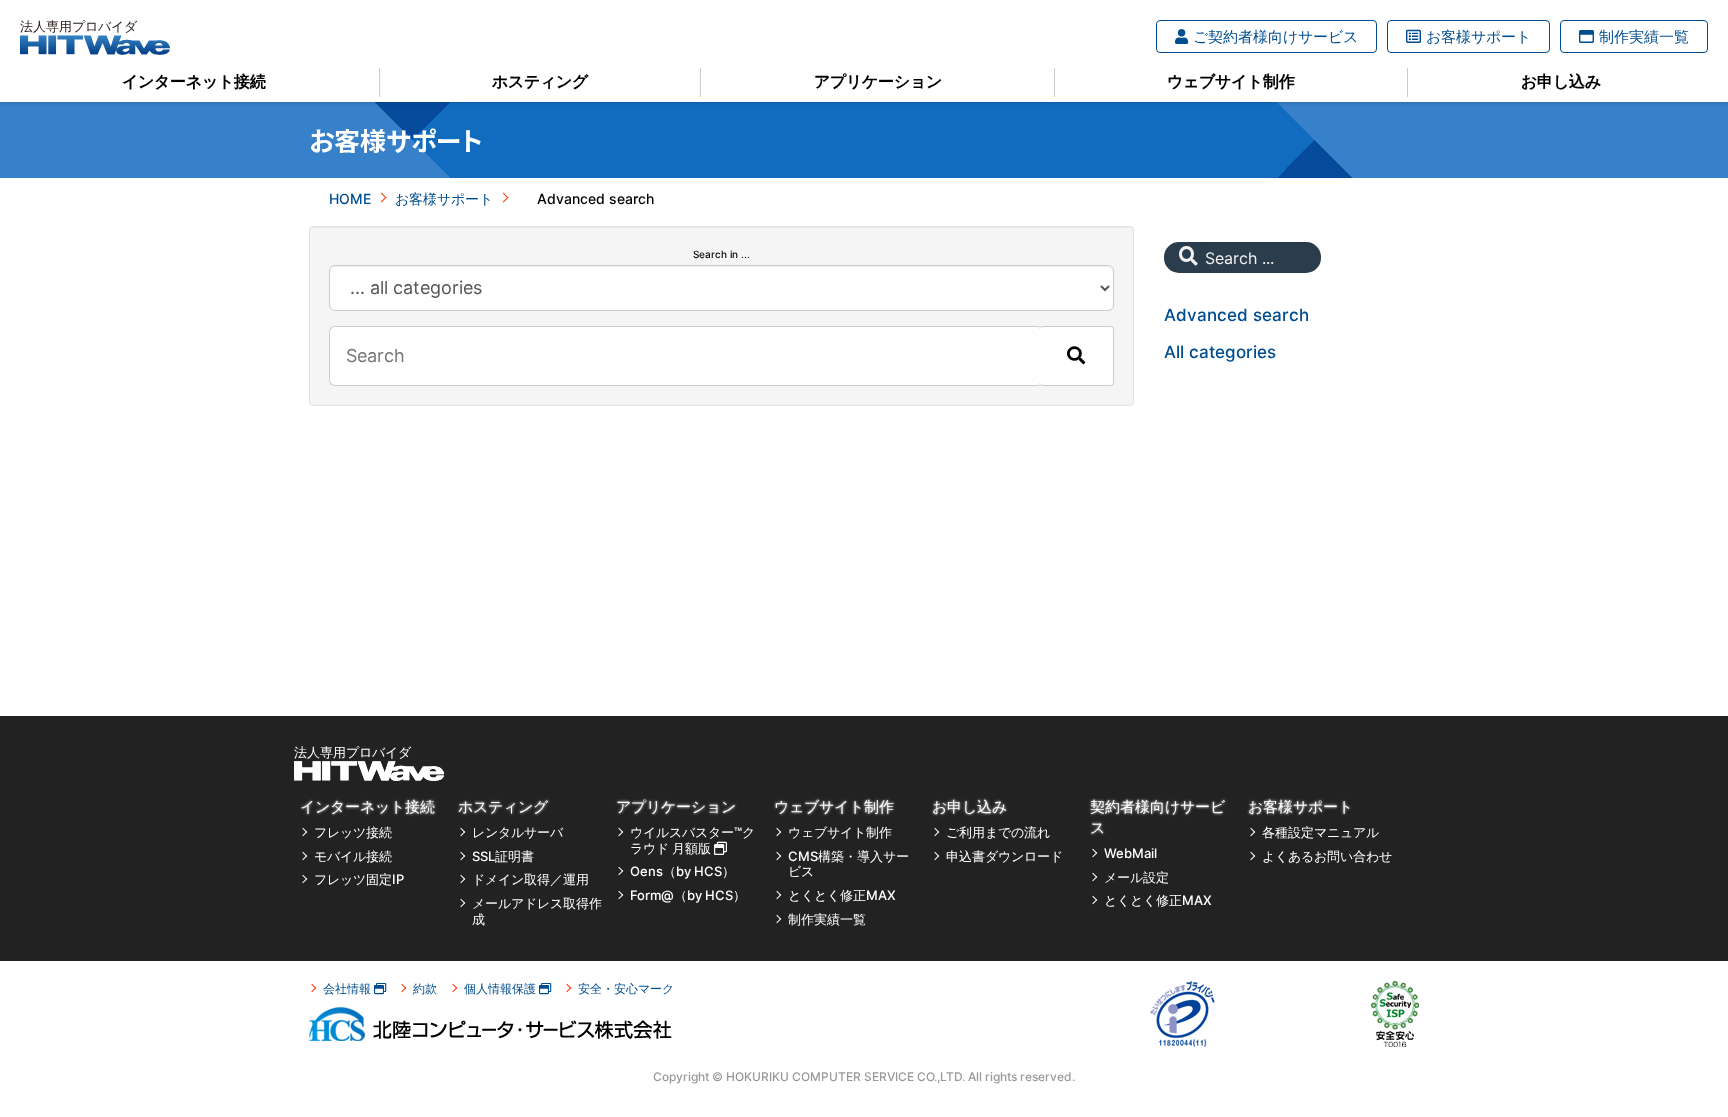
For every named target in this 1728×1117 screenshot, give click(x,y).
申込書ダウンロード (1004, 856)
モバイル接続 (353, 856)
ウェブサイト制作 (1231, 81)
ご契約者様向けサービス (1275, 36)
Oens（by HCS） (682, 871)
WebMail (1130, 853)
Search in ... (721, 254)
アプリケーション (878, 81)
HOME (350, 198)
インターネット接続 (194, 81)
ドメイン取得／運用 (530, 879)
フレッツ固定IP (359, 879)
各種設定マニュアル (1320, 832)
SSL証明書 (503, 856)
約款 (425, 988)
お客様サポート (1478, 36)
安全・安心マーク (626, 988)
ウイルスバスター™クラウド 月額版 (692, 840)
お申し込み (1561, 81)
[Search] (1076, 356)
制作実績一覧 (1644, 36)
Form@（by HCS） (688, 895)
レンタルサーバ (517, 832)
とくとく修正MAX (842, 895)
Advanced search (1236, 315)
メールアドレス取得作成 (537, 911)
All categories (1220, 352)
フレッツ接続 (353, 832)
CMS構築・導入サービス (848, 864)
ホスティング (540, 81)
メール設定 (1136, 877)
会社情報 (348, 988)
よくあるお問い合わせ (1327, 856)
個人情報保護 (501, 988)
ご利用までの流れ (998, 832)
